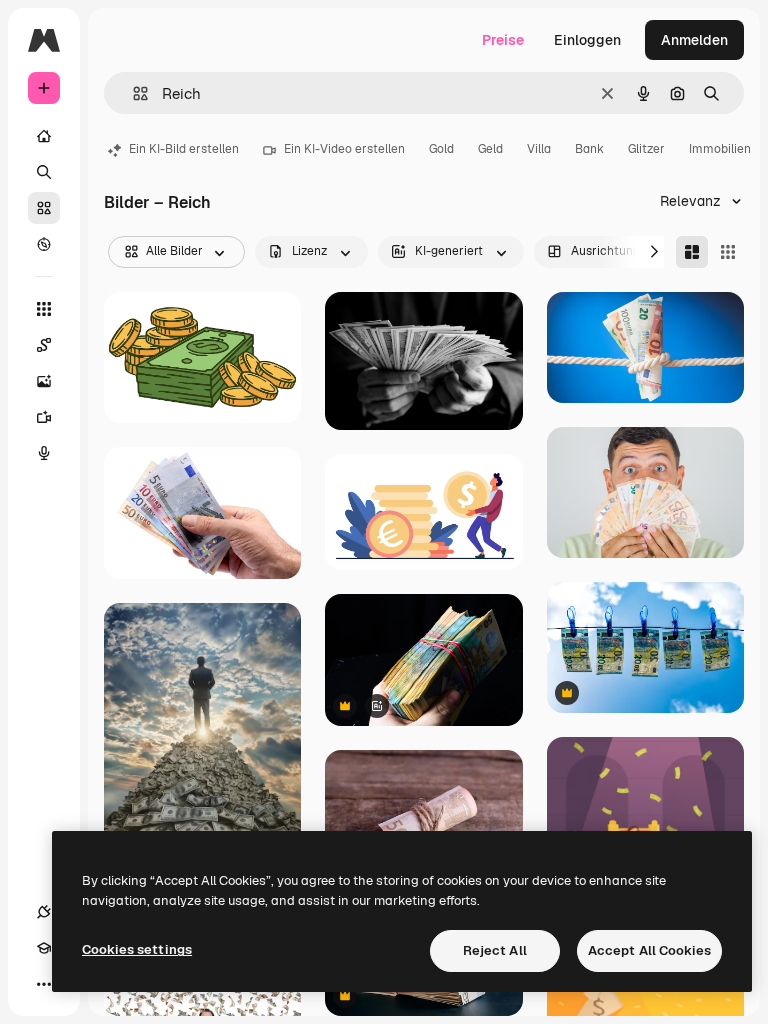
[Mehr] (44, 984)
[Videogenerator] (44, 417)
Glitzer (646, 149)
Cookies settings (137, 949)
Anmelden (694, 40)
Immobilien (720, 149)
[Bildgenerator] (44, 381)
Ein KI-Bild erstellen (184, 149)
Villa (539, 149)
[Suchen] (44, 172)
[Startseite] (44, 136)
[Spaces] (44, 345)
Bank (589, 149)
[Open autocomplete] (132, 93)
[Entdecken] (44, 244)
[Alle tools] (44, 309)
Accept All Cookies (649, 950)
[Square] (728, 252)
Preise (503, 40)
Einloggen (587, 40)
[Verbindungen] (44, 912)
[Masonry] (692, 252)
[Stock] (44, 208)
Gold (441, 149)
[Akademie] (44, 948)
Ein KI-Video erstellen (344, 149)
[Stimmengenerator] (44, 453)
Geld (490, 149)
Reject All (495, 950)
